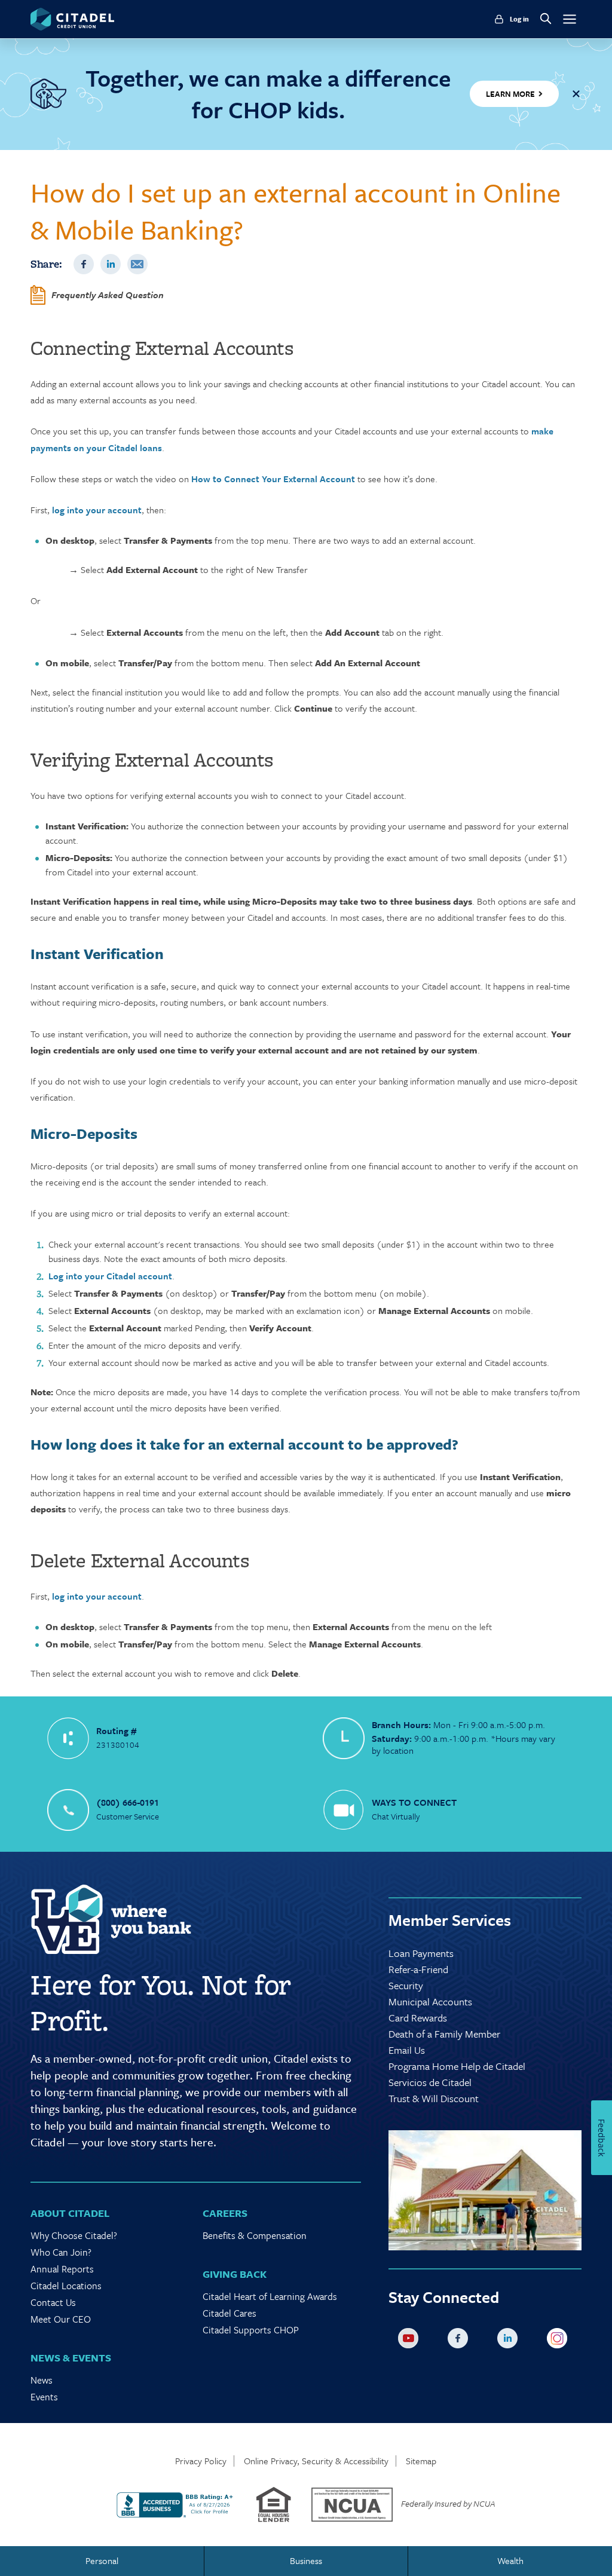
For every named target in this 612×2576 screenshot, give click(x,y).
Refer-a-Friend (418, 1969)
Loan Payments (421, 1953)
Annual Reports (62, 2269)
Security (406, 1985)
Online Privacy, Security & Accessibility (316, 2461)
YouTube (411, 2341)
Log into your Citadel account (110, 1276)
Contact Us (53, 2302)
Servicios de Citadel (430, 2082)
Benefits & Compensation (255, 2235)
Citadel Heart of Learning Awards (270, 2296)
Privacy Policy (201, 2461)
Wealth (510, 2560)
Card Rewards (418, 2018)
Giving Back (235, 2274)
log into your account (97, 510)
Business (306, 2560)
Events (44, 2397)
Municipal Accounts (430, 2001)
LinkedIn (111, 264)
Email (137, 264)
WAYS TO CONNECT (414, 1802)
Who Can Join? (61, 2252)
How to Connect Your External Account (273, 479)
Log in (519, 19)
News (42, 2380)
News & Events (71, 2358)
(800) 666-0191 (128, 1802)
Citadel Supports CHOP (251, 2330)
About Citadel (70, 2213)
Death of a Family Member (444, 2034)
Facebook (84, 264)
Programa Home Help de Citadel (457, 2066)
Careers (225, 2213)
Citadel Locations (66, 2286)
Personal (102, 2560)
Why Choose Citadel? (74, 2235)
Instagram (559, 2341)
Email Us (407, 2050)
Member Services (450, 1920)
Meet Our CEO (61, 2319)
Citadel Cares (229, 2313)
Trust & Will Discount (434, 2098)
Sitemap (421, 2461)
